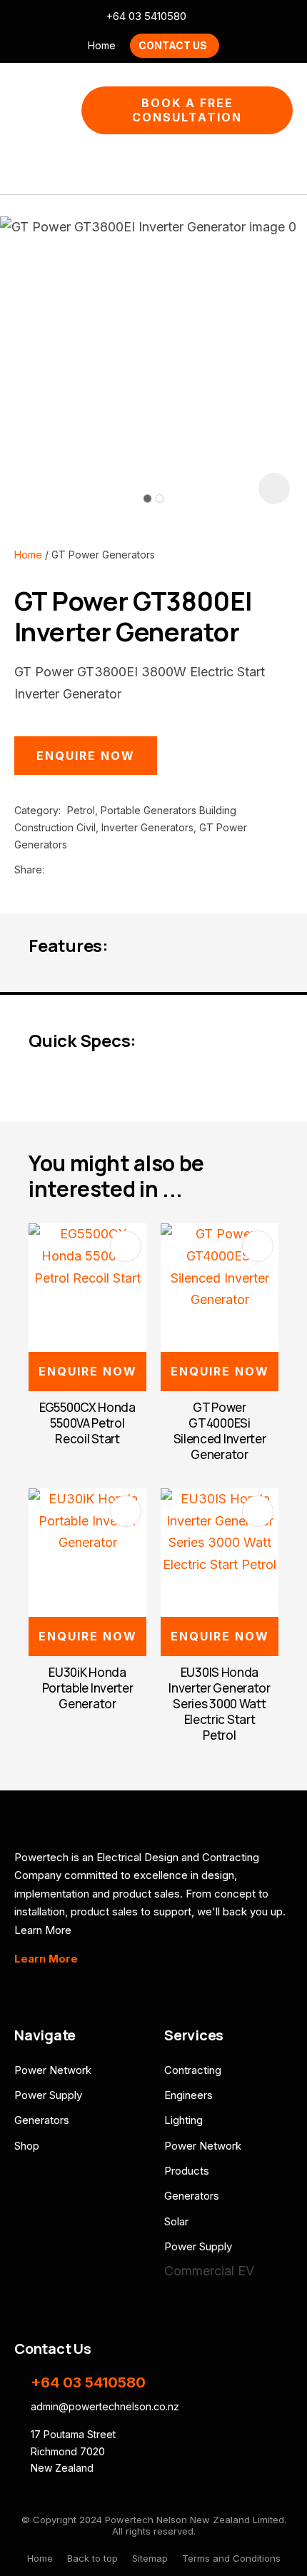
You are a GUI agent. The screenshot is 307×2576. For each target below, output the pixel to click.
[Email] (95, 869)
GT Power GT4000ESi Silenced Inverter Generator (220, 1431)
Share (28, 869)
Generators (42, 2120)
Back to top (92, 2558)
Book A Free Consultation (187, 110)
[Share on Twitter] (72, 870)
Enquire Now (86, 756)
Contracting (193, 2070)
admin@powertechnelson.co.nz (206, 17)
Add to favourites (126, 1246)
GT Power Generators (103, 555)
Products (187, 2171)
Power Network (53, 2070)
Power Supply (48, 2095)
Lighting (183, 2120)
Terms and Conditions (231, 2558)
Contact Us (173, 45)
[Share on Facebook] (53, 869)
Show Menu (23, 110)
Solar (176, 2221)
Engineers (188, 2095)
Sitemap (150, 2558)
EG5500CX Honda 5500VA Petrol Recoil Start (87, 1423)
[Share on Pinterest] (116, 870)
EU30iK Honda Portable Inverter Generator (88, 1688)
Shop (27, 2146)
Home (102, 45)
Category (36, 810)
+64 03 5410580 (146, 16)
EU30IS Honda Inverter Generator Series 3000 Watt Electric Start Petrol (220, 1704)
